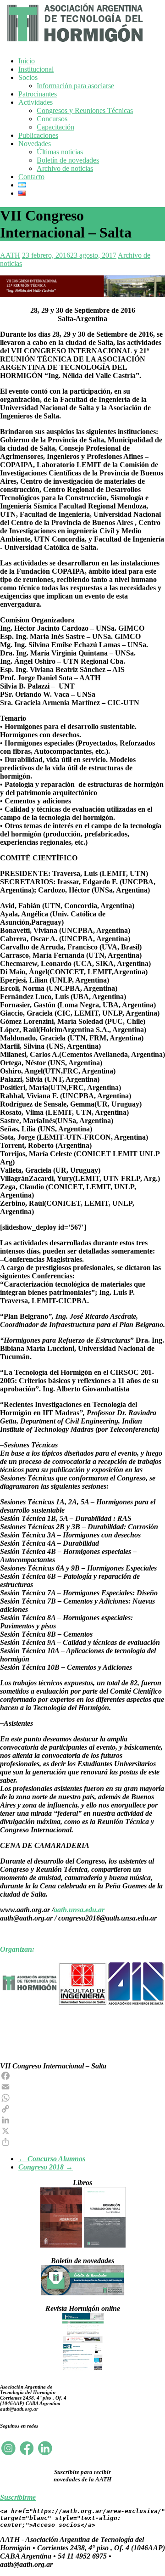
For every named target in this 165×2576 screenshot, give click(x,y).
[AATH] (74, 44)
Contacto (31, 177)
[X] (82, 2131)
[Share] (82, 2142)
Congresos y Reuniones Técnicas (85, 110)
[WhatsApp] (82, 2098)
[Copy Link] (82, 2109)
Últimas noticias (60, 152)
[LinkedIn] (82, 2120)
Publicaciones (38, 135)
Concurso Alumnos (52, 2159)
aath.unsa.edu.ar (79, 1910)
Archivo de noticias (65, 168)
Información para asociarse (75, 86)
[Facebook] (82, 2076)
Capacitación (55, 127)
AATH (10, 255)
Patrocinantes (38, 94)
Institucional (36, 69)
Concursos (52, 119)
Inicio (27, 61)
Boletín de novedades (68, 160)
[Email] (82, 2087)
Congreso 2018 (46, 2167)
